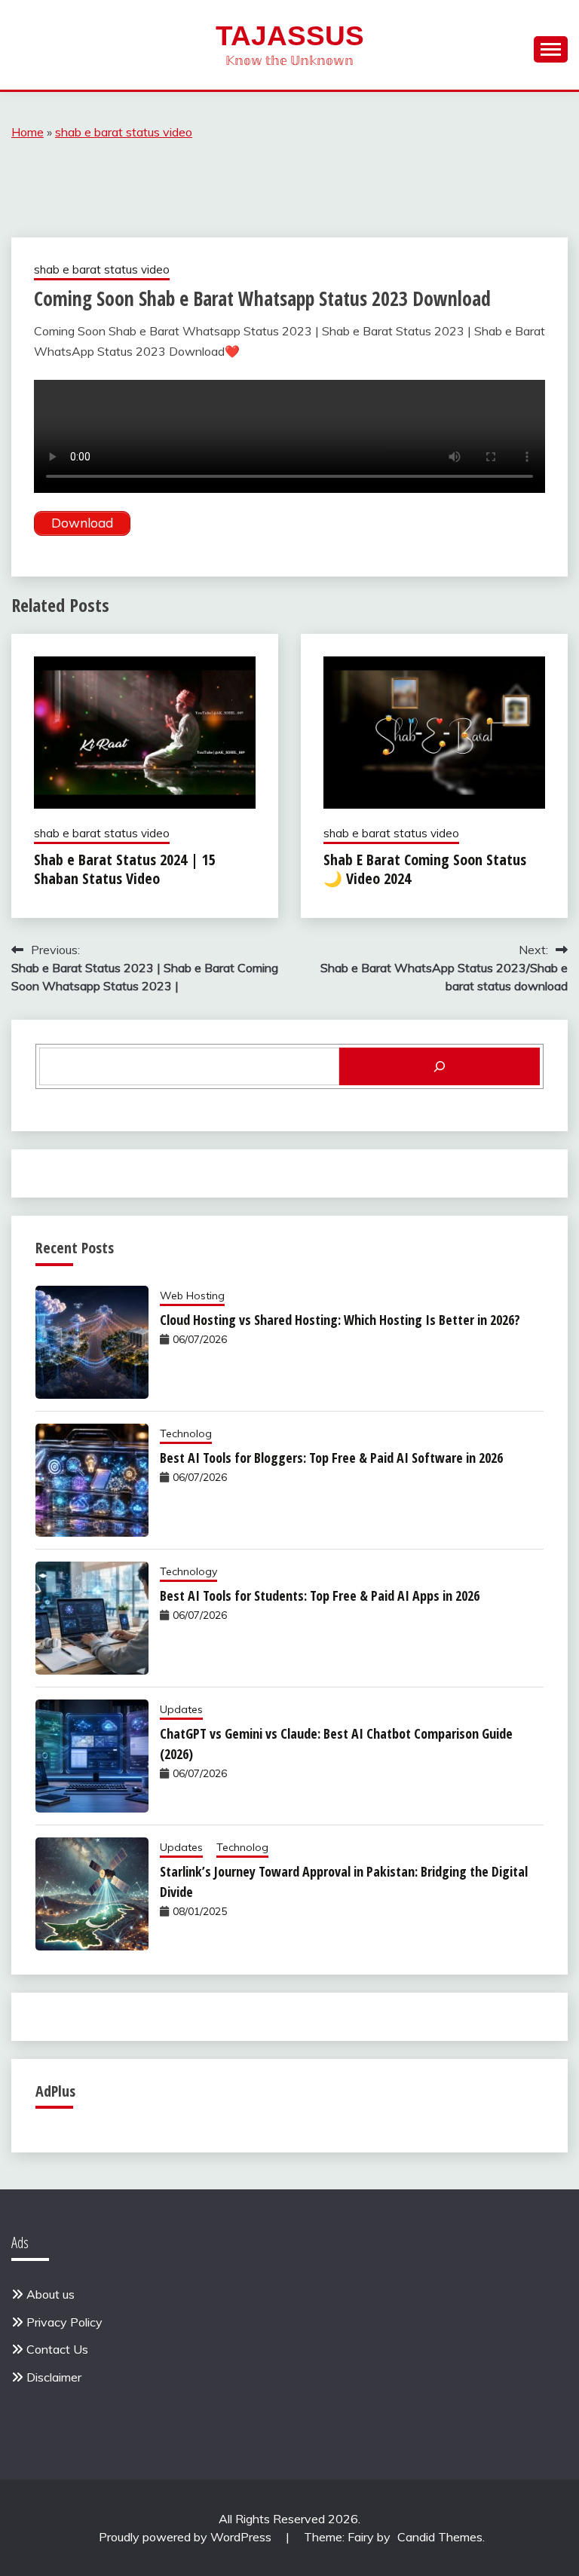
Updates (181, 1709)
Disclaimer (54, 2377)
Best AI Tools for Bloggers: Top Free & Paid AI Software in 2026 (331, 1458)
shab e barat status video (124, 132)
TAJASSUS (290, 36)
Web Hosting (192, 1296)
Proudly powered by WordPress (187, 2537)
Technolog (186, 1433)
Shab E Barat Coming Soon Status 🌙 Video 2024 (425, 869)
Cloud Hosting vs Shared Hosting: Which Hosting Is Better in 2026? (340, 1320)
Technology (188, 1571)
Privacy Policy (64, 2322)
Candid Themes (440, 2537)
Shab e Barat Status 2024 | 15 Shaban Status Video (125, 869)
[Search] (440, 1066)
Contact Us (57, 2349)
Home (28, 132)
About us (51, 2294)
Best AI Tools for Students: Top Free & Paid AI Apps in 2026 (320, 1595)
